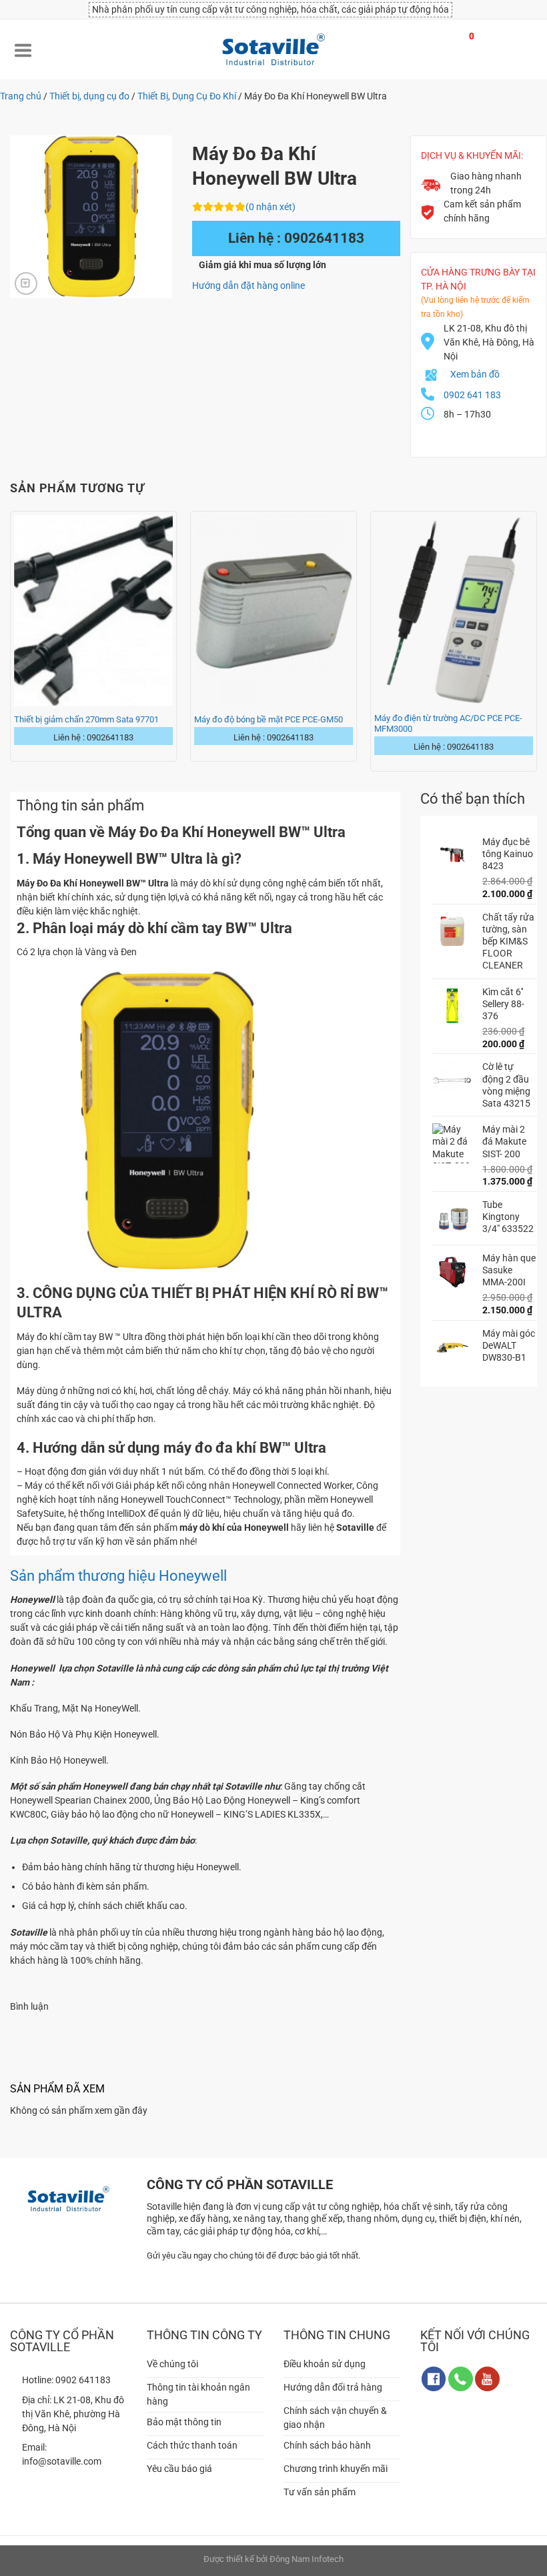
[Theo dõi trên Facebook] (434, 2379)
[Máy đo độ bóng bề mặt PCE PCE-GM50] (273, 610)
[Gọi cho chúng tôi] (461, 2379)
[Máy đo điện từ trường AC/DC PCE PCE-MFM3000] (454, 610)
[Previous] (11, 640)
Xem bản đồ (475, 374)
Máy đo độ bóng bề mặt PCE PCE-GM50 (268, 719)
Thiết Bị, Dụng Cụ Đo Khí (187, 96)
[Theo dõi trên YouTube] (487, 2379)
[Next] (536, 640)
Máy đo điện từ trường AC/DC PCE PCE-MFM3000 (448, 723)
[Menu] (23, 49)
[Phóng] (26, 283)
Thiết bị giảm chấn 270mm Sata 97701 (86, 719)
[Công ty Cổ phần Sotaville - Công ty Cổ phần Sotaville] (273, 49)
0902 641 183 (472, 395)
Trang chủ (21, 96)
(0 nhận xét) (270, 207)
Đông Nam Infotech (307, 2559)
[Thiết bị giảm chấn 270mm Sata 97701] (93, 610)
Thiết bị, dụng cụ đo (89, 96)
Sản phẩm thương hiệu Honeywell (118, 1576)
